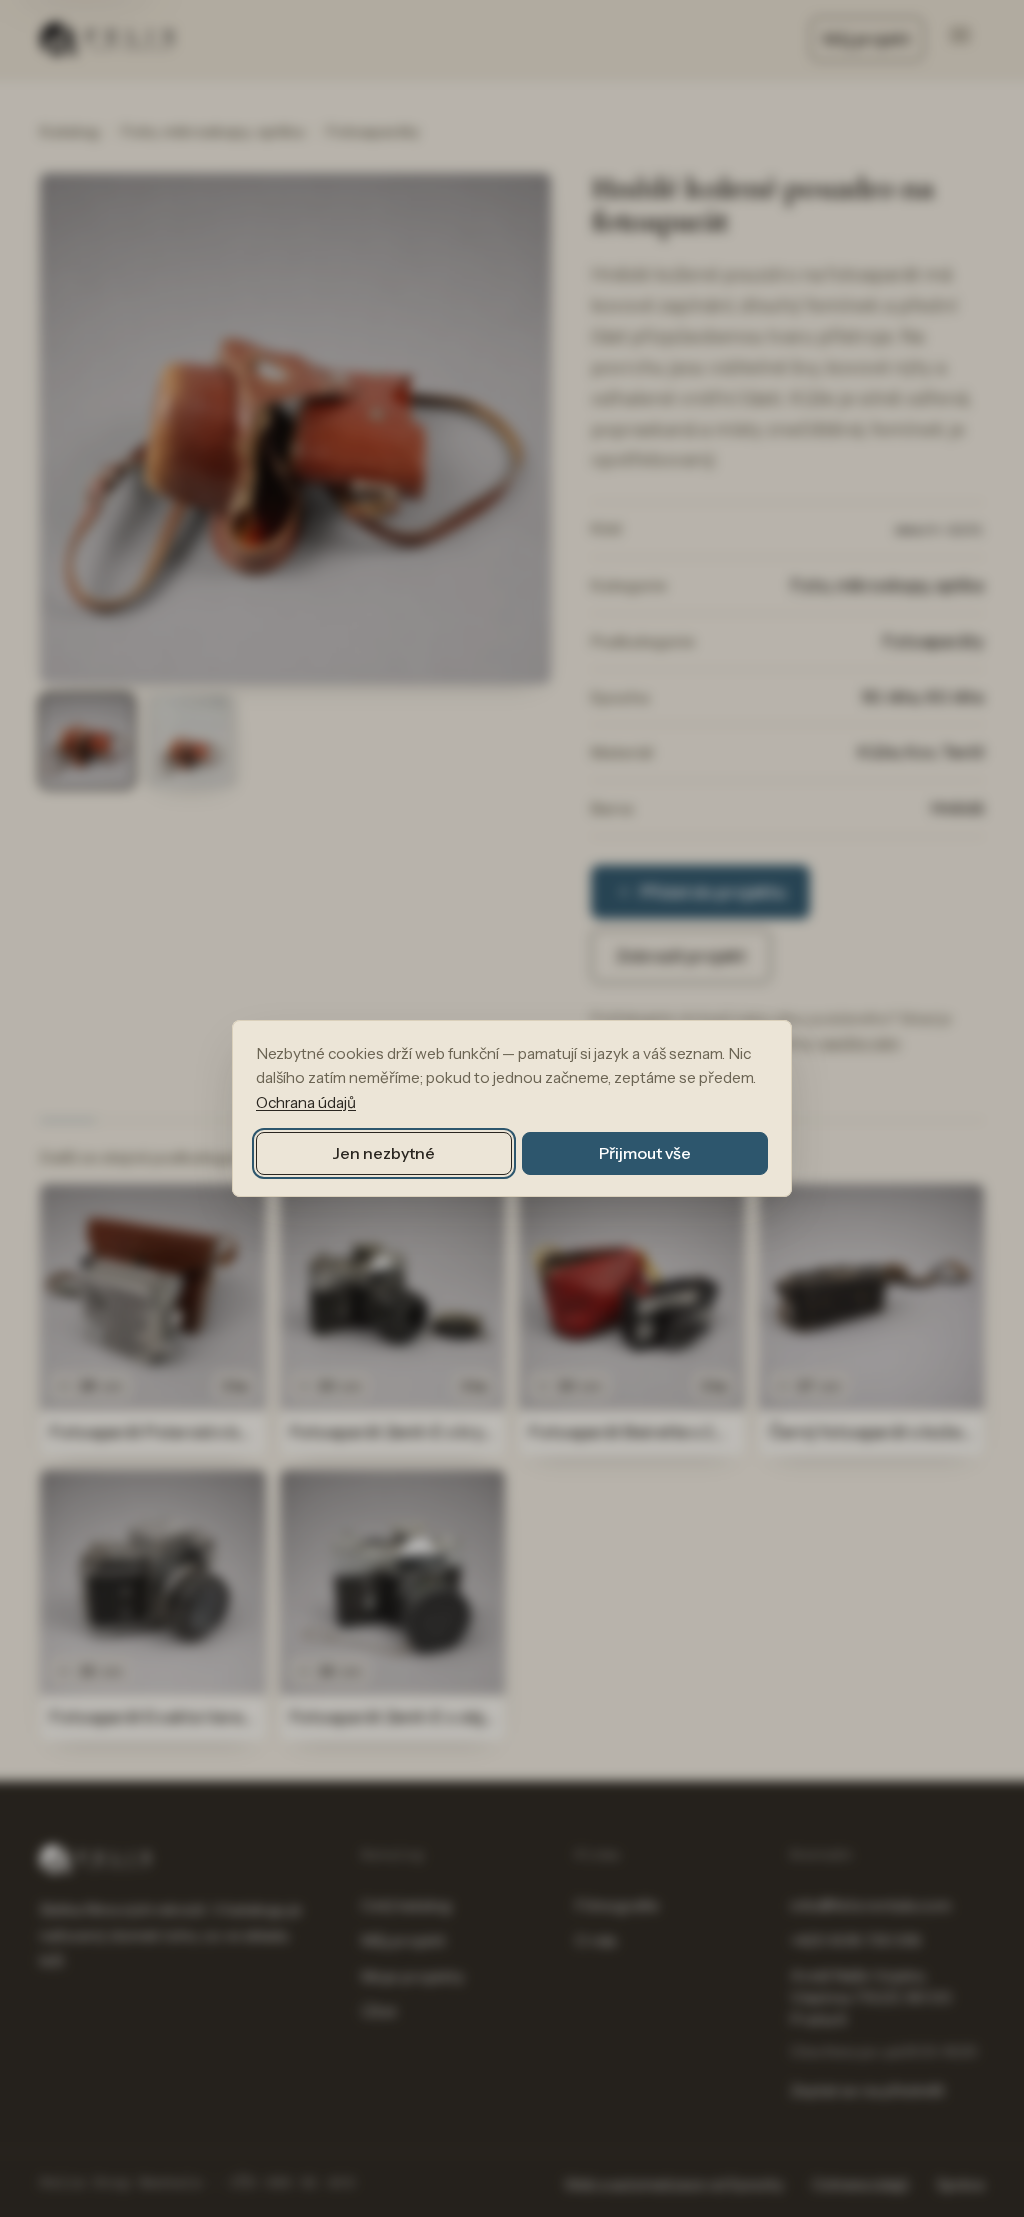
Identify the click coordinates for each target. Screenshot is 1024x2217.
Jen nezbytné (383, 1153)
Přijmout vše (644, 1153)
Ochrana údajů (306, 1102)
